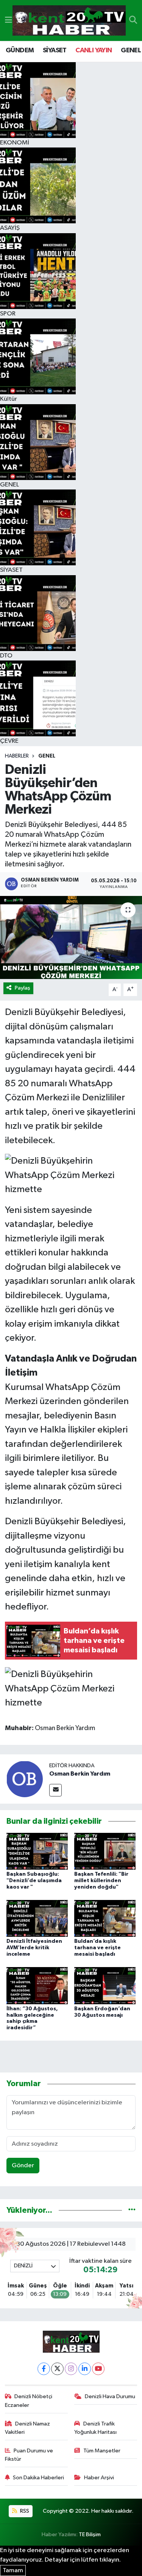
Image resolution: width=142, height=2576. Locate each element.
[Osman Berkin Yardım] (25, 1779)
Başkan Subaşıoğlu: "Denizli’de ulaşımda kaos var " (34, 1881)
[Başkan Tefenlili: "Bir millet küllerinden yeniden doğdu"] (105, 1851)
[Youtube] (98, 2369)
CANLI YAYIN (94, 50)
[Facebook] (44, 2369)
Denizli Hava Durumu (110, 2396)
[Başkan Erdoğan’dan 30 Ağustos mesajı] (105, 1985)
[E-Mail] (55, 1790)
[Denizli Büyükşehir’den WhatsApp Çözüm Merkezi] (71, 938)
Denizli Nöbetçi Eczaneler (29, 2401)
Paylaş (23, 988)
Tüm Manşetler (102, 2451)
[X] (57, 2369)
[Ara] (133, 20)
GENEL (131, 50)
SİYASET (55, 50)
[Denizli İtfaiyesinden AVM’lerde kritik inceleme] (37, 1918)
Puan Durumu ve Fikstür (29, 2455)
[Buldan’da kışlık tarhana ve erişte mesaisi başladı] (105, 1918)
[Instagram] (71, 2369)
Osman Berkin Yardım (80, 1774)
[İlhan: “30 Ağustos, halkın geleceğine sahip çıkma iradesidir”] (37, 1985)
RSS (24, 2511)
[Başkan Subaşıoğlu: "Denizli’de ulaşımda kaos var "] (37, 1851)
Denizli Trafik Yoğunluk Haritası (95, 2428)
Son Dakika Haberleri (38, 2478)
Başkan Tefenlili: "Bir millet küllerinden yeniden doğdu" (101, 1881)
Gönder (23, 2166)
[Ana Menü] (9, 20)
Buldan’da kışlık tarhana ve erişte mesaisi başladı (98, 1948)
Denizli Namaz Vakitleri (28, 2428)
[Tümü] (132, 2210)
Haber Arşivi (99, 2478)
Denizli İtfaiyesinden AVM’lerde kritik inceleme (34, 1948)
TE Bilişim (90, 2534)
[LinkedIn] (85, 2369)
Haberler (17, 756)
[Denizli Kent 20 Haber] (69, 21)
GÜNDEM (20, 50)
